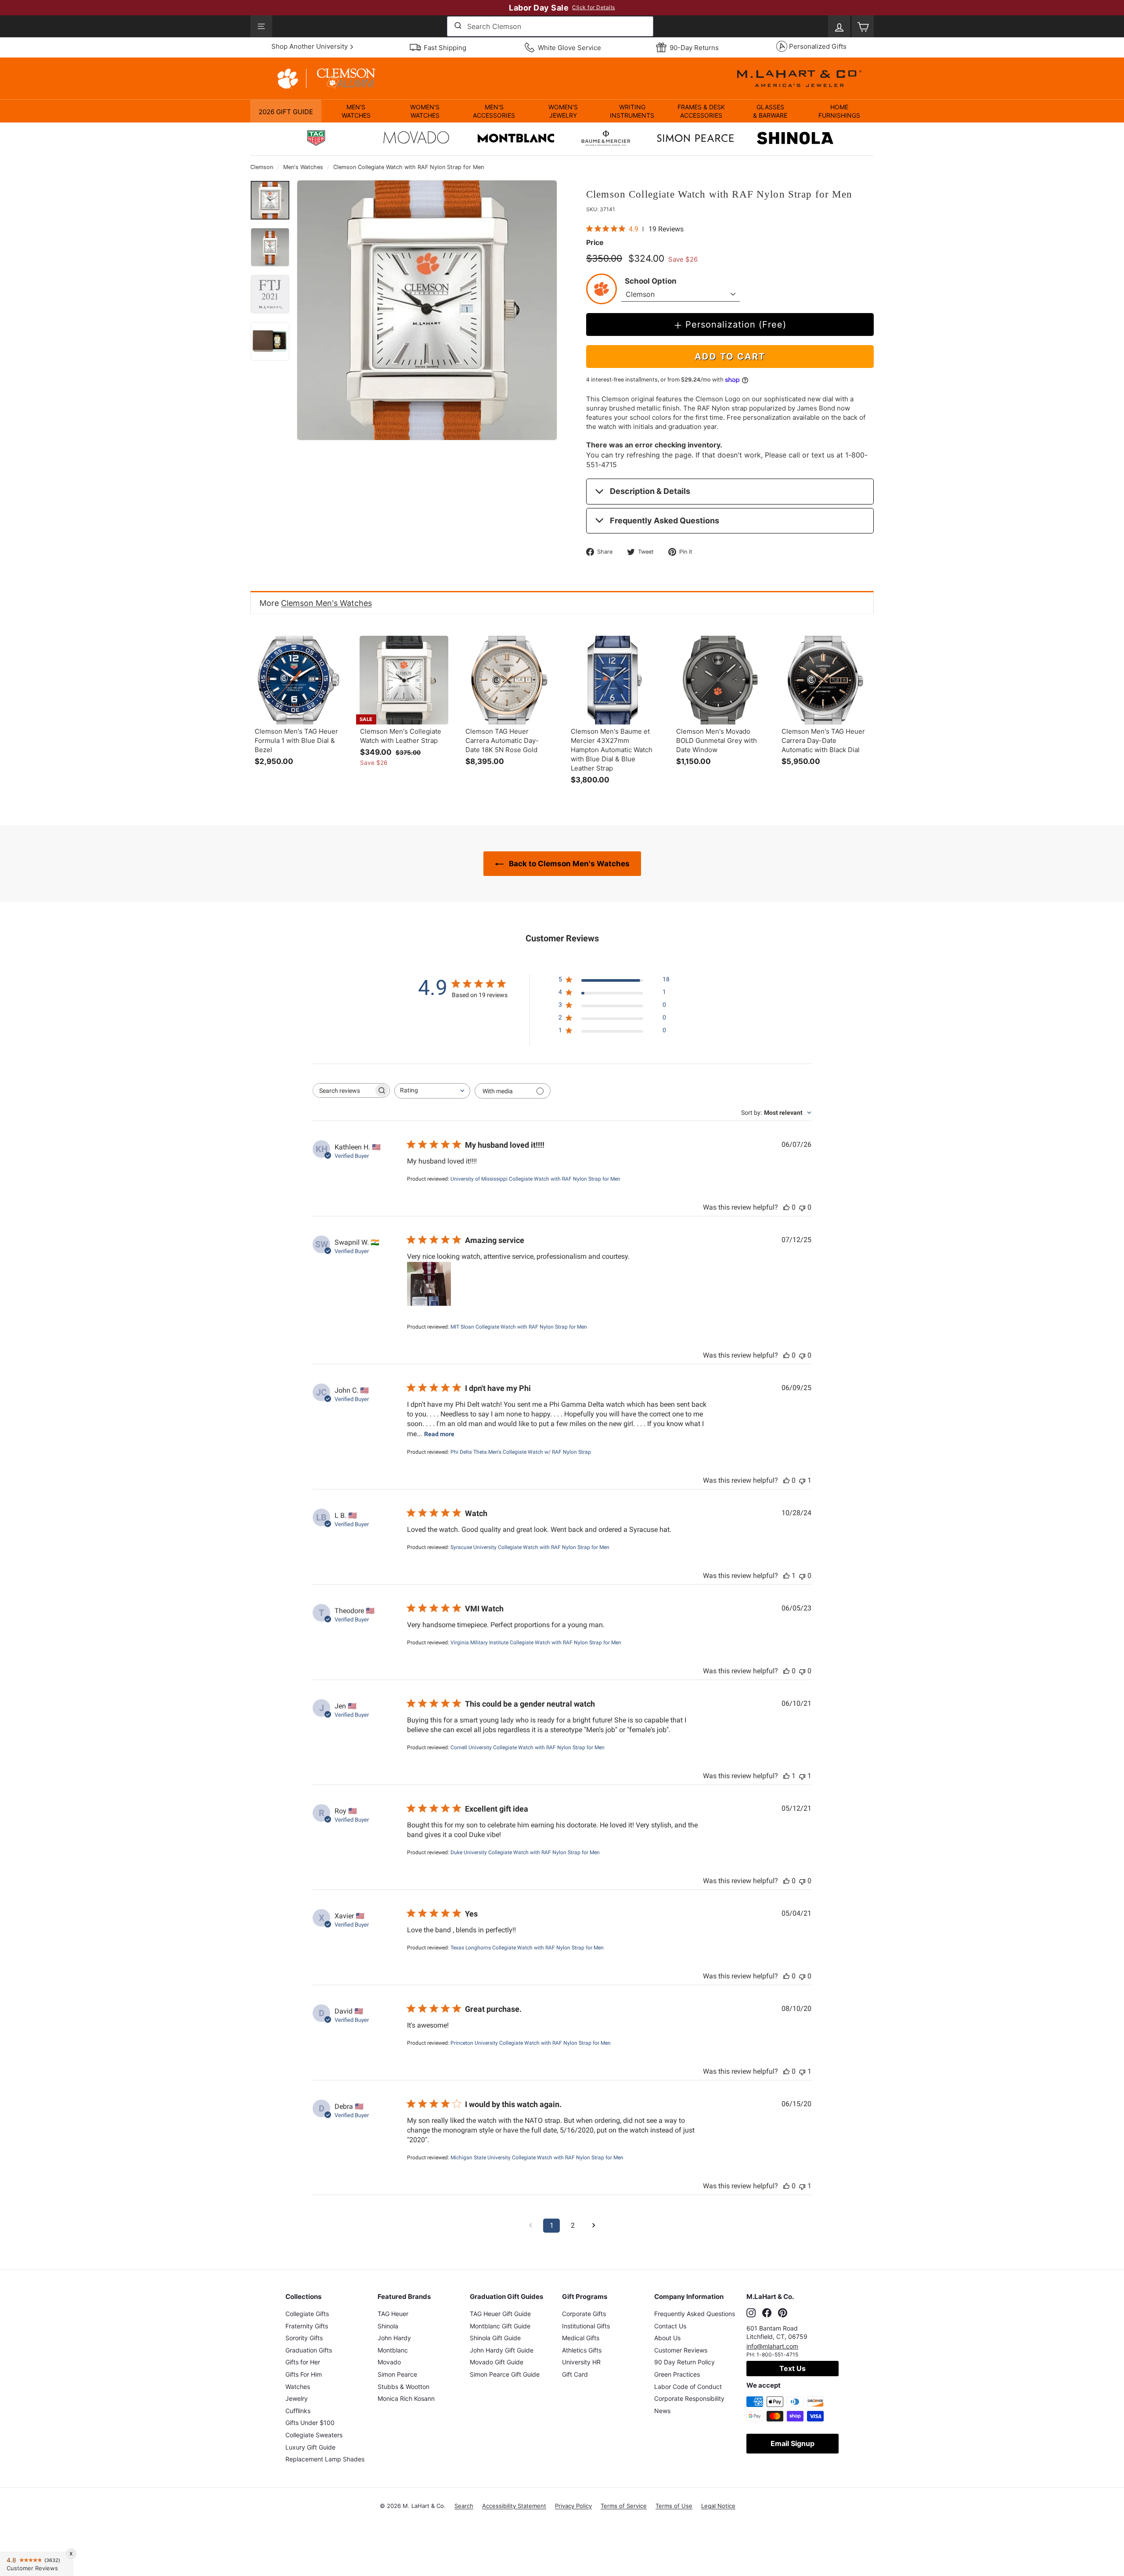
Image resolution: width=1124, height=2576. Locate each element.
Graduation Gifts (309, 2350)
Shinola (388, 2326)
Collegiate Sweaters (314, 2435)
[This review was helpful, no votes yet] (786, 1207)
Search (464, 2506)
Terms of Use (674, 2506)
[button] (356, 111)
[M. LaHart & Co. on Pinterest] (783, 2313)
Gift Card (575, 2374)
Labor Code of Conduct (688, 2387)
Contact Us (670, 2326)
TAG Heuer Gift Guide (500, 2314)
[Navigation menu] (261, 26)
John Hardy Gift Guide (502, 2350)
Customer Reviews (681, 2350)
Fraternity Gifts (307, 2326)
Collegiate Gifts (307, 2314)
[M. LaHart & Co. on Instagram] (751, 2313)
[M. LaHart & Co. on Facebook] (767, 2313)
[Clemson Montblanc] (516, 139)
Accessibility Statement (514, 2506)
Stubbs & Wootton (403, 2387)
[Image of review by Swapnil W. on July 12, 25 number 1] (429, 1284)
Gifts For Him (304, 2374)
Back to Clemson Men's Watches (568, 864)
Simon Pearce (397, 2374)
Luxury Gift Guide (310, 2447)
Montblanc (393, 2350)
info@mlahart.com (772, 2346)
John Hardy (394, 2338)
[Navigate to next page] (594, 2226)
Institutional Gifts (586, 2326)
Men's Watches (303, 167)
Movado (389, 2362)
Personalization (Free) (736, 324)
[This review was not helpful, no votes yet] (802, 1207)
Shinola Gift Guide (495, 2338)
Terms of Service (624, 2506)
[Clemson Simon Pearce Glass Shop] (695, 139)
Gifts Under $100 (310, 2423)
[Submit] (457, 26)
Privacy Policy (573, 2506)
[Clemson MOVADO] (416, 140)
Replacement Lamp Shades (325, 2459)
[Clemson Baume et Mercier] (606, 139)
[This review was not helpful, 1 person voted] (802, 1480)
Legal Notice (718, 2506)
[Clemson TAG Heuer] (316, 139)
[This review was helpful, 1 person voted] (786, 1576)
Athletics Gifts (582, 2350)
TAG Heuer (393, 2314)
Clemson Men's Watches (326, 603)
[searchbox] (343, 1090)
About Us (667, 2338)
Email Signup (793, 2443)
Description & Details (650, 491)
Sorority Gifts (304, 2338)
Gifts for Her (303, 2362)
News (662, 2411)
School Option (651, 281)
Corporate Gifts (584, 2314)
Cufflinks (298, 2411)
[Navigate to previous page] (530, 2226)
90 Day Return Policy (684, 2362)
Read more (439, 1434)
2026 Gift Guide (286, 112)
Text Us (793, 2368)
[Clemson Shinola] (795, 139)
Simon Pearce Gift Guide (505, 2374)
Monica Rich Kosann (406, 2398)
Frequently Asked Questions (665, 521)
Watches (298, 2387)
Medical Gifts (581, 2338)
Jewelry (297, 2398)
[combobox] (550, 26)
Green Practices (677, 2374)
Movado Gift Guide (497, 2362)
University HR (581, 2362)
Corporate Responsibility (689, 2398)
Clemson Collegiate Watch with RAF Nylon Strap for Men (409, 167)
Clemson (262, 167)
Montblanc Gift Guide (500, 2326)
